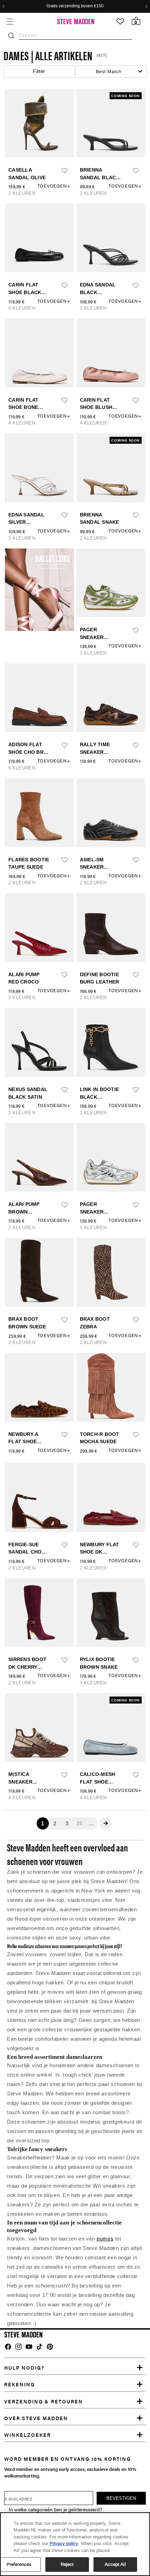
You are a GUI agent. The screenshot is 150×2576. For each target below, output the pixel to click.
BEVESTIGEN (75, 1394)
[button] (129, 1156)
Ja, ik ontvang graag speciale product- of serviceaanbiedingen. (76, 1376)
